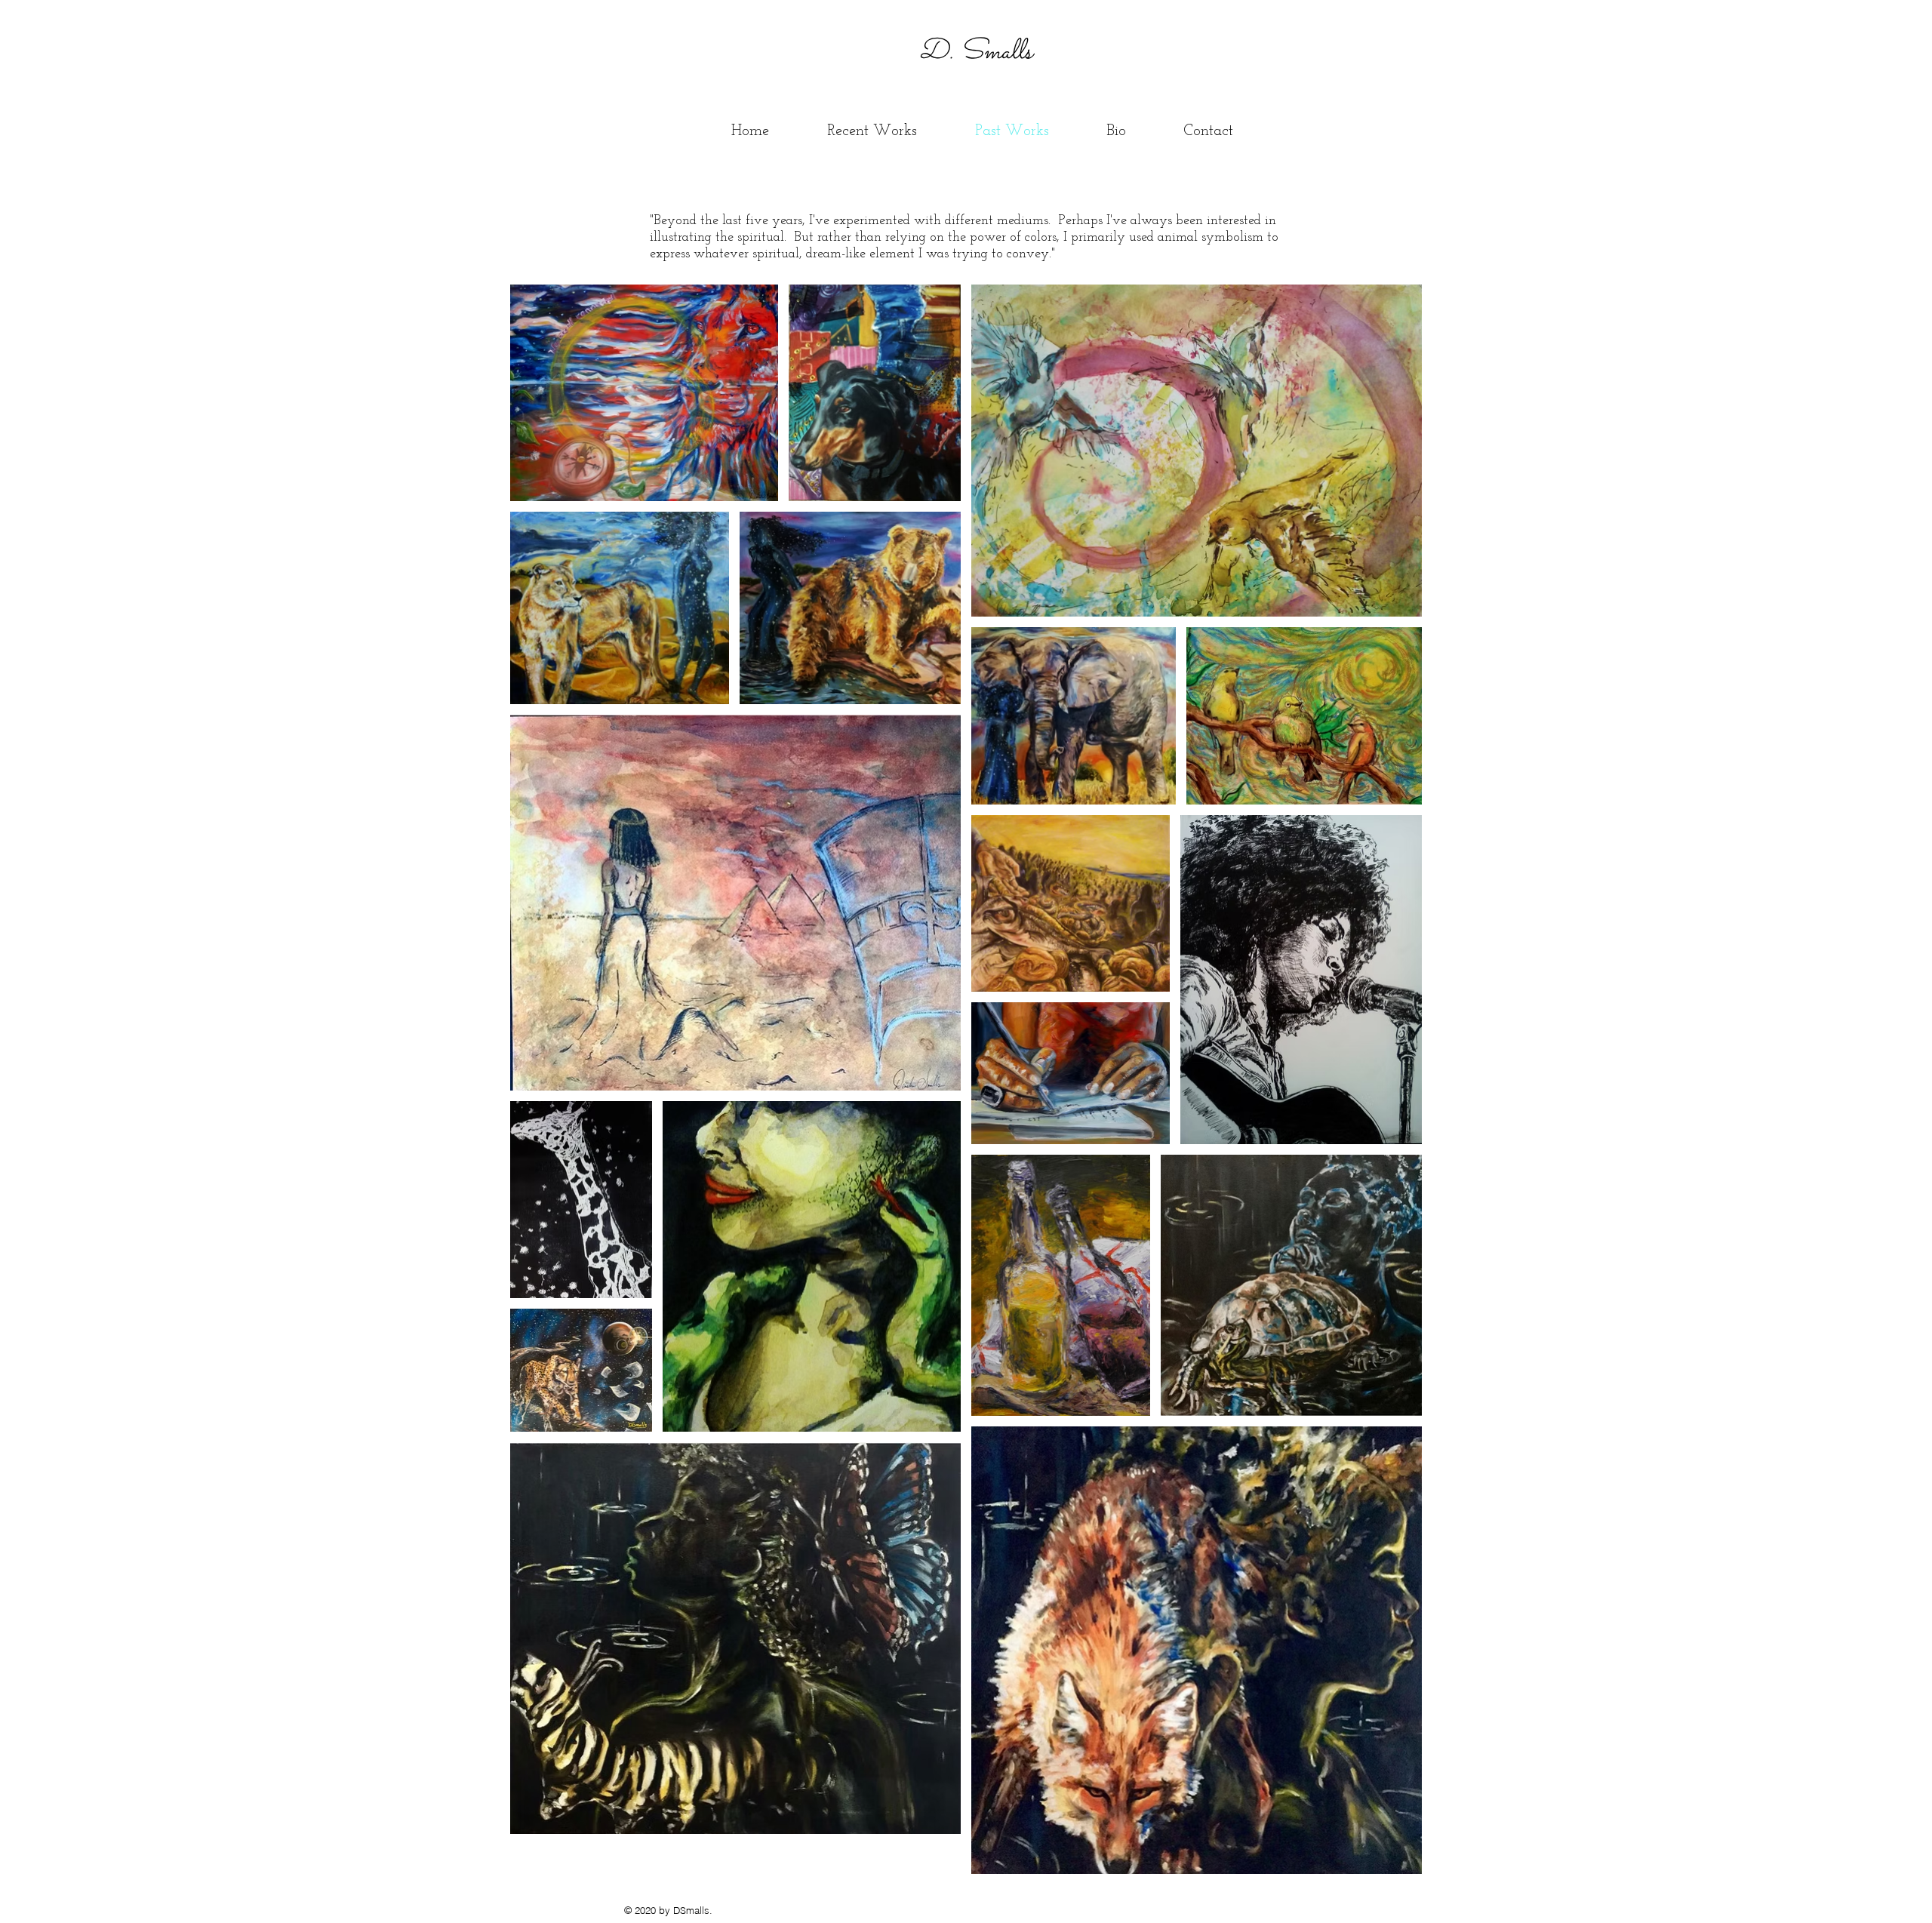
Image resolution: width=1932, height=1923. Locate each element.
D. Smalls (964, 52)
